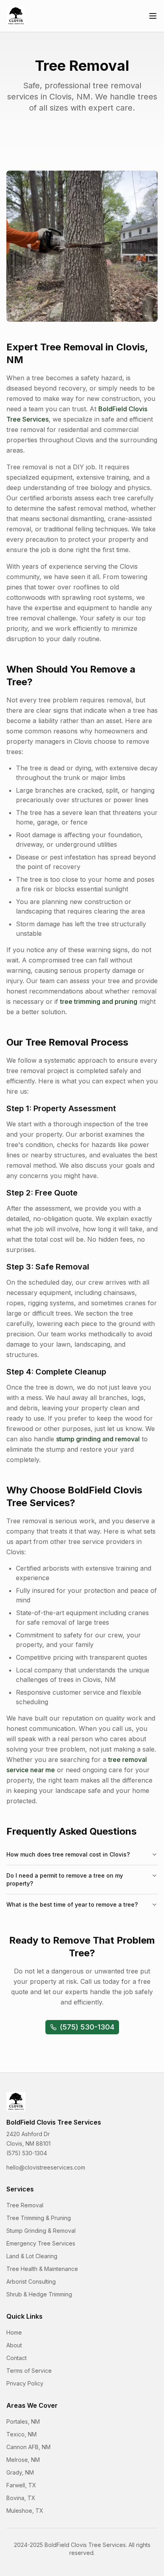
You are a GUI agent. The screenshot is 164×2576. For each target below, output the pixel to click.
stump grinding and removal (98, 1439)
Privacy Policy (25, 2383)
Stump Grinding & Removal (41, 2231)
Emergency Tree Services (41, 2243)
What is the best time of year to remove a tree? (72, 1904)
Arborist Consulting (31, 2281)
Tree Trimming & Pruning (39, 2218)
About (14, 2345)
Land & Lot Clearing (32, 2256)
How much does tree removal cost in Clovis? (68, 1854)
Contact (17, 2358)
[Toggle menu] (153, 16)
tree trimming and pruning (99, 1001)
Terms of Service (29, 2371)
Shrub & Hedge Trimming (39, 2294)
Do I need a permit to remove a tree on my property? (65, 1879)
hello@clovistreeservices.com (46, 2167)
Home (14, 2332)
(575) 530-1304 (87, 2027)
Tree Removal (25, 2205)
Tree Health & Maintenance (42, 2269)
